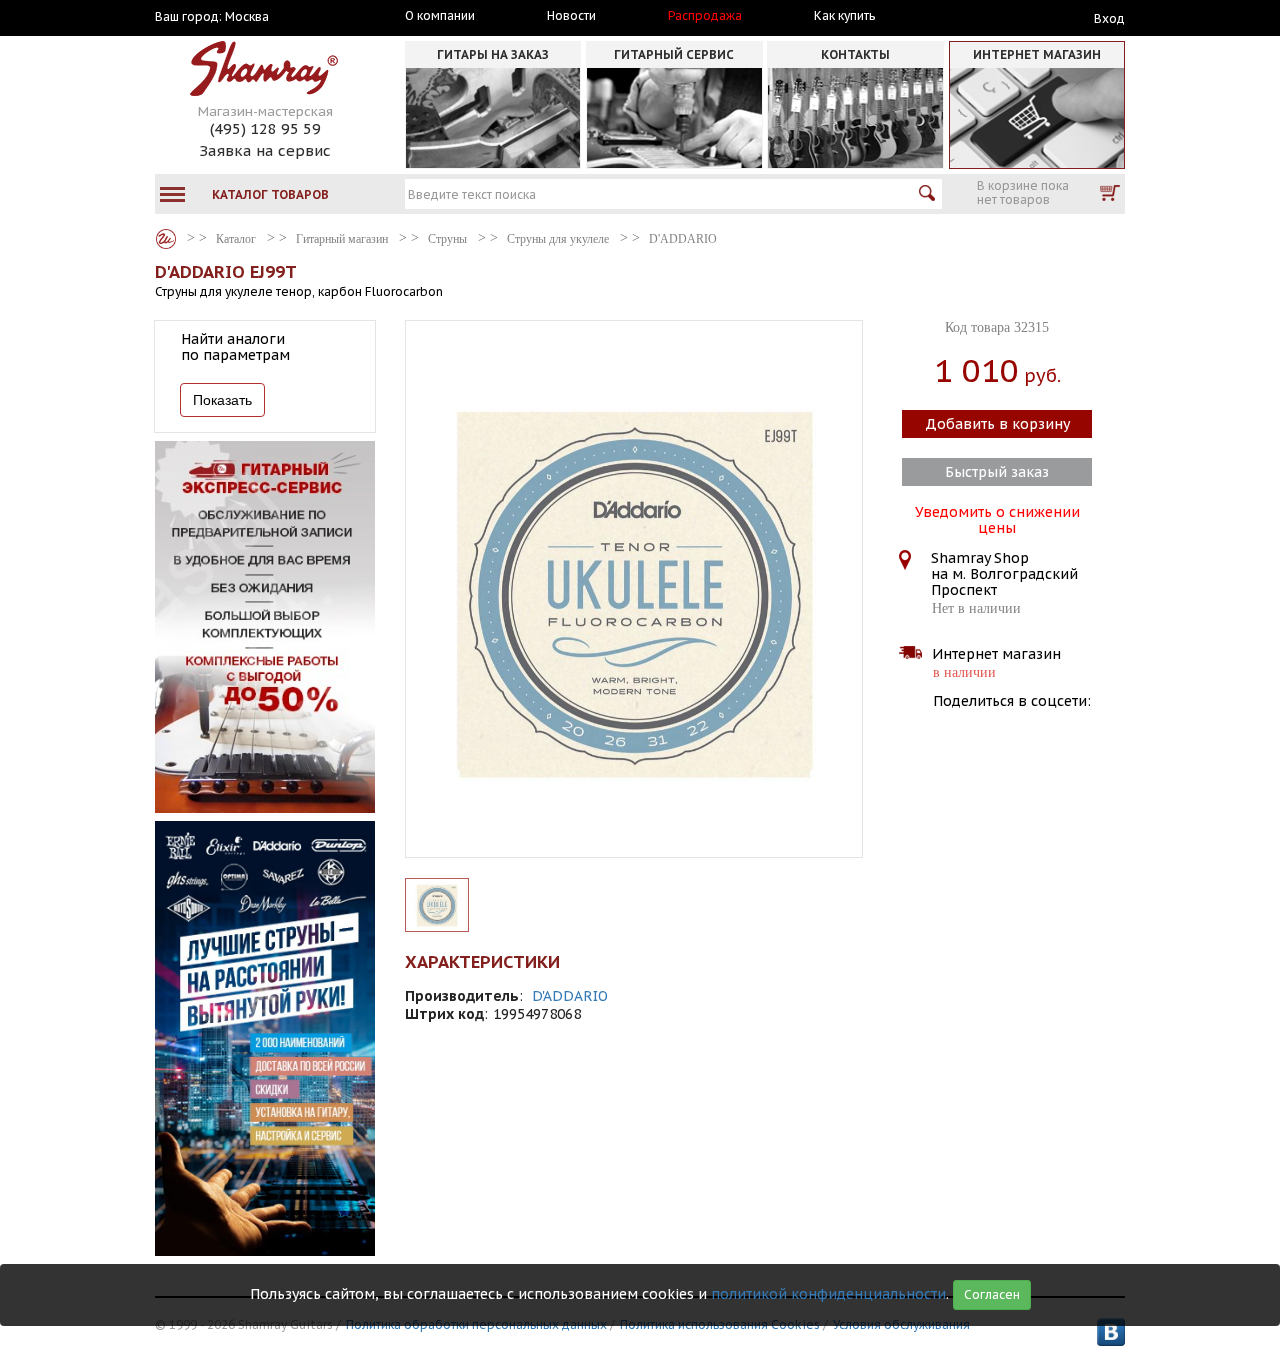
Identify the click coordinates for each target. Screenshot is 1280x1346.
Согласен (992, 1294)
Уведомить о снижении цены (997, 518)
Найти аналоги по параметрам (235, 347)
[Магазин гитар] (166, 239)
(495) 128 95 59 (265, 128)
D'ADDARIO (570, 996)
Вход (1109, 18)
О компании (440, 16)
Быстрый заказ (997, 472)
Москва (247, 17)
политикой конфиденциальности (828, 1294)
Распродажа (705, 16)
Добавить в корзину (997, 424)
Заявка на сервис (265, 150)
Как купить (844, 16)
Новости (571, 16)
